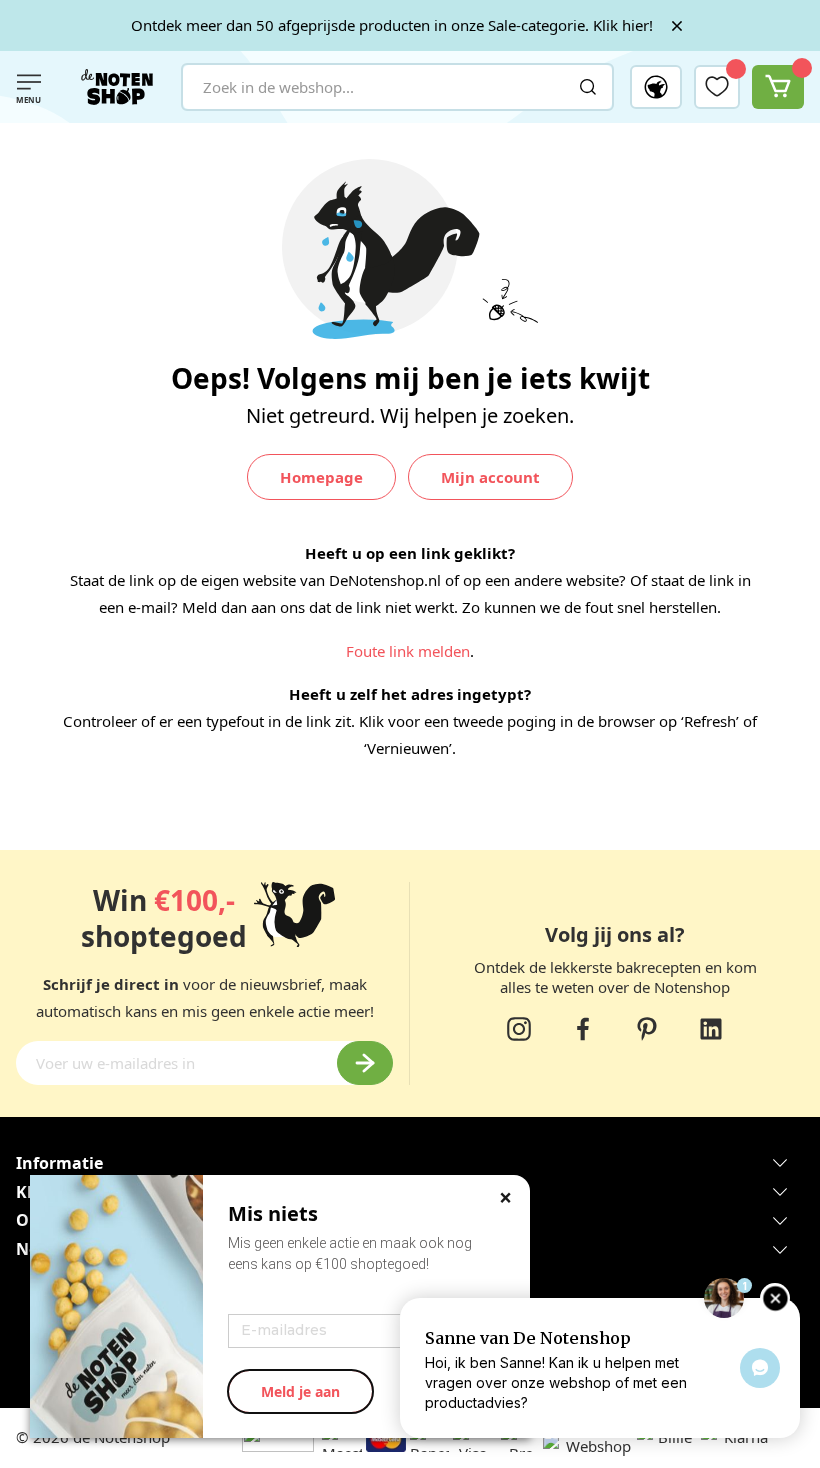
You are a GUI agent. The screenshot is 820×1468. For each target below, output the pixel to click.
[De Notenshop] (117, 87)
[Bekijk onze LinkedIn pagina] (711, 1029)
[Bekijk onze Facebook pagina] (583, 1029)
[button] (656, 87)
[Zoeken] (588, 87)
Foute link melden (408, 651)
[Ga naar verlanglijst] (717, 86)
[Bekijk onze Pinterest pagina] (647, 1029)
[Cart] (778, 87)
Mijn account (490, 477)
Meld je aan (300, 1391)
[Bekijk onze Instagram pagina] (519, 1029)
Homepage (321, 477)
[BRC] (499, 1446)
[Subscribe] (365, 1063)
